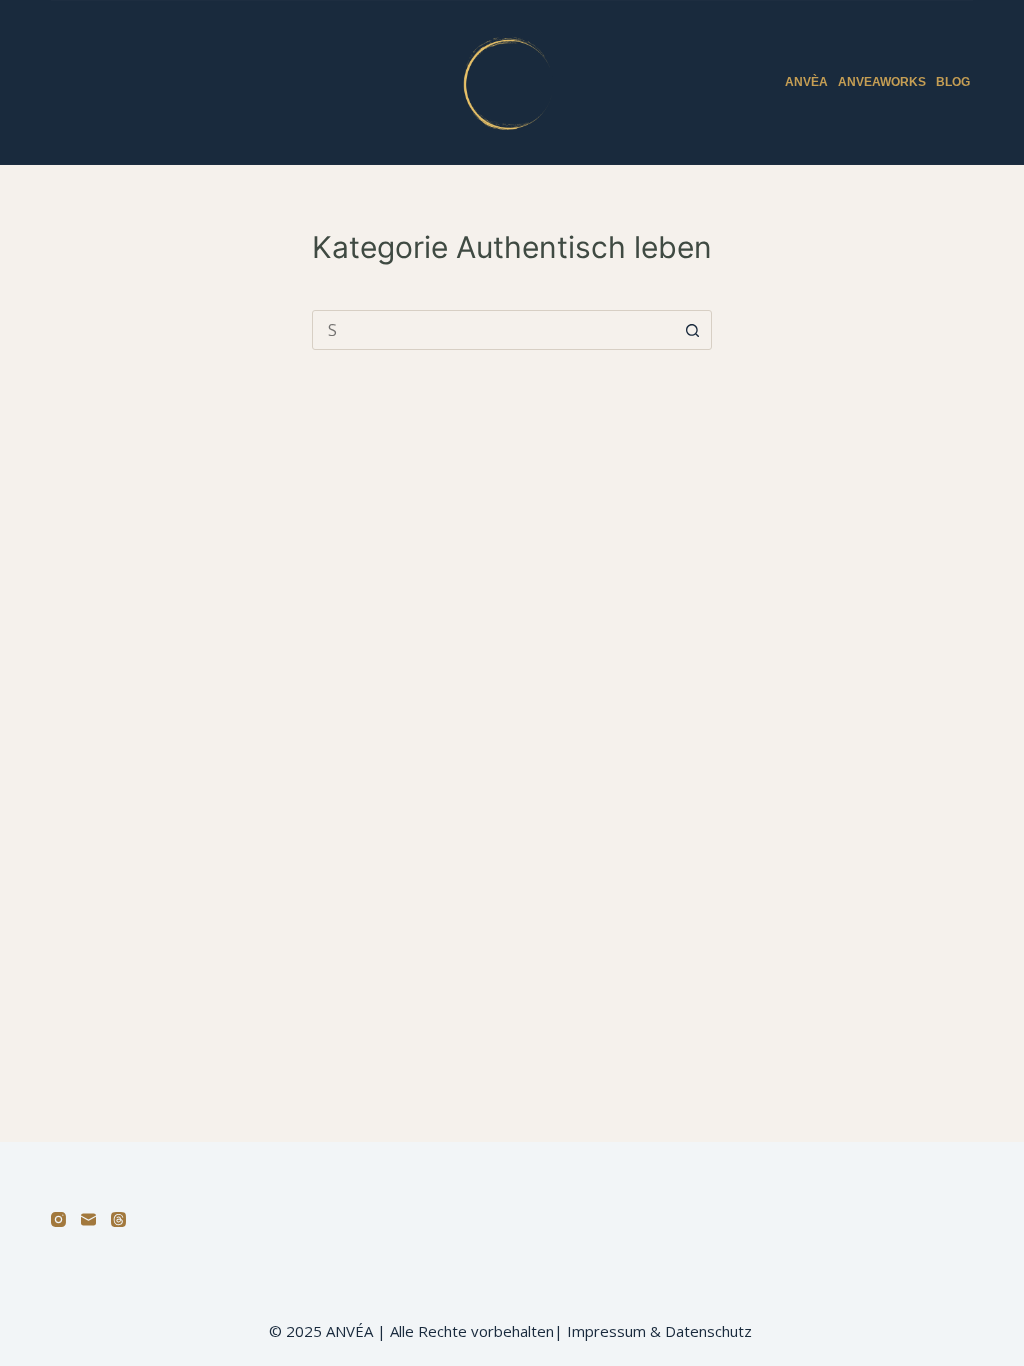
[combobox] (493, 330)
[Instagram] (58, 1219)
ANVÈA (806, 82)
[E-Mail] (88, 1219)
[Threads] (118, 1219)
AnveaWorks (882, 82)
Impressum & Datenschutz (661, 1331)
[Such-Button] (692, 330)
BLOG (953, 82)
